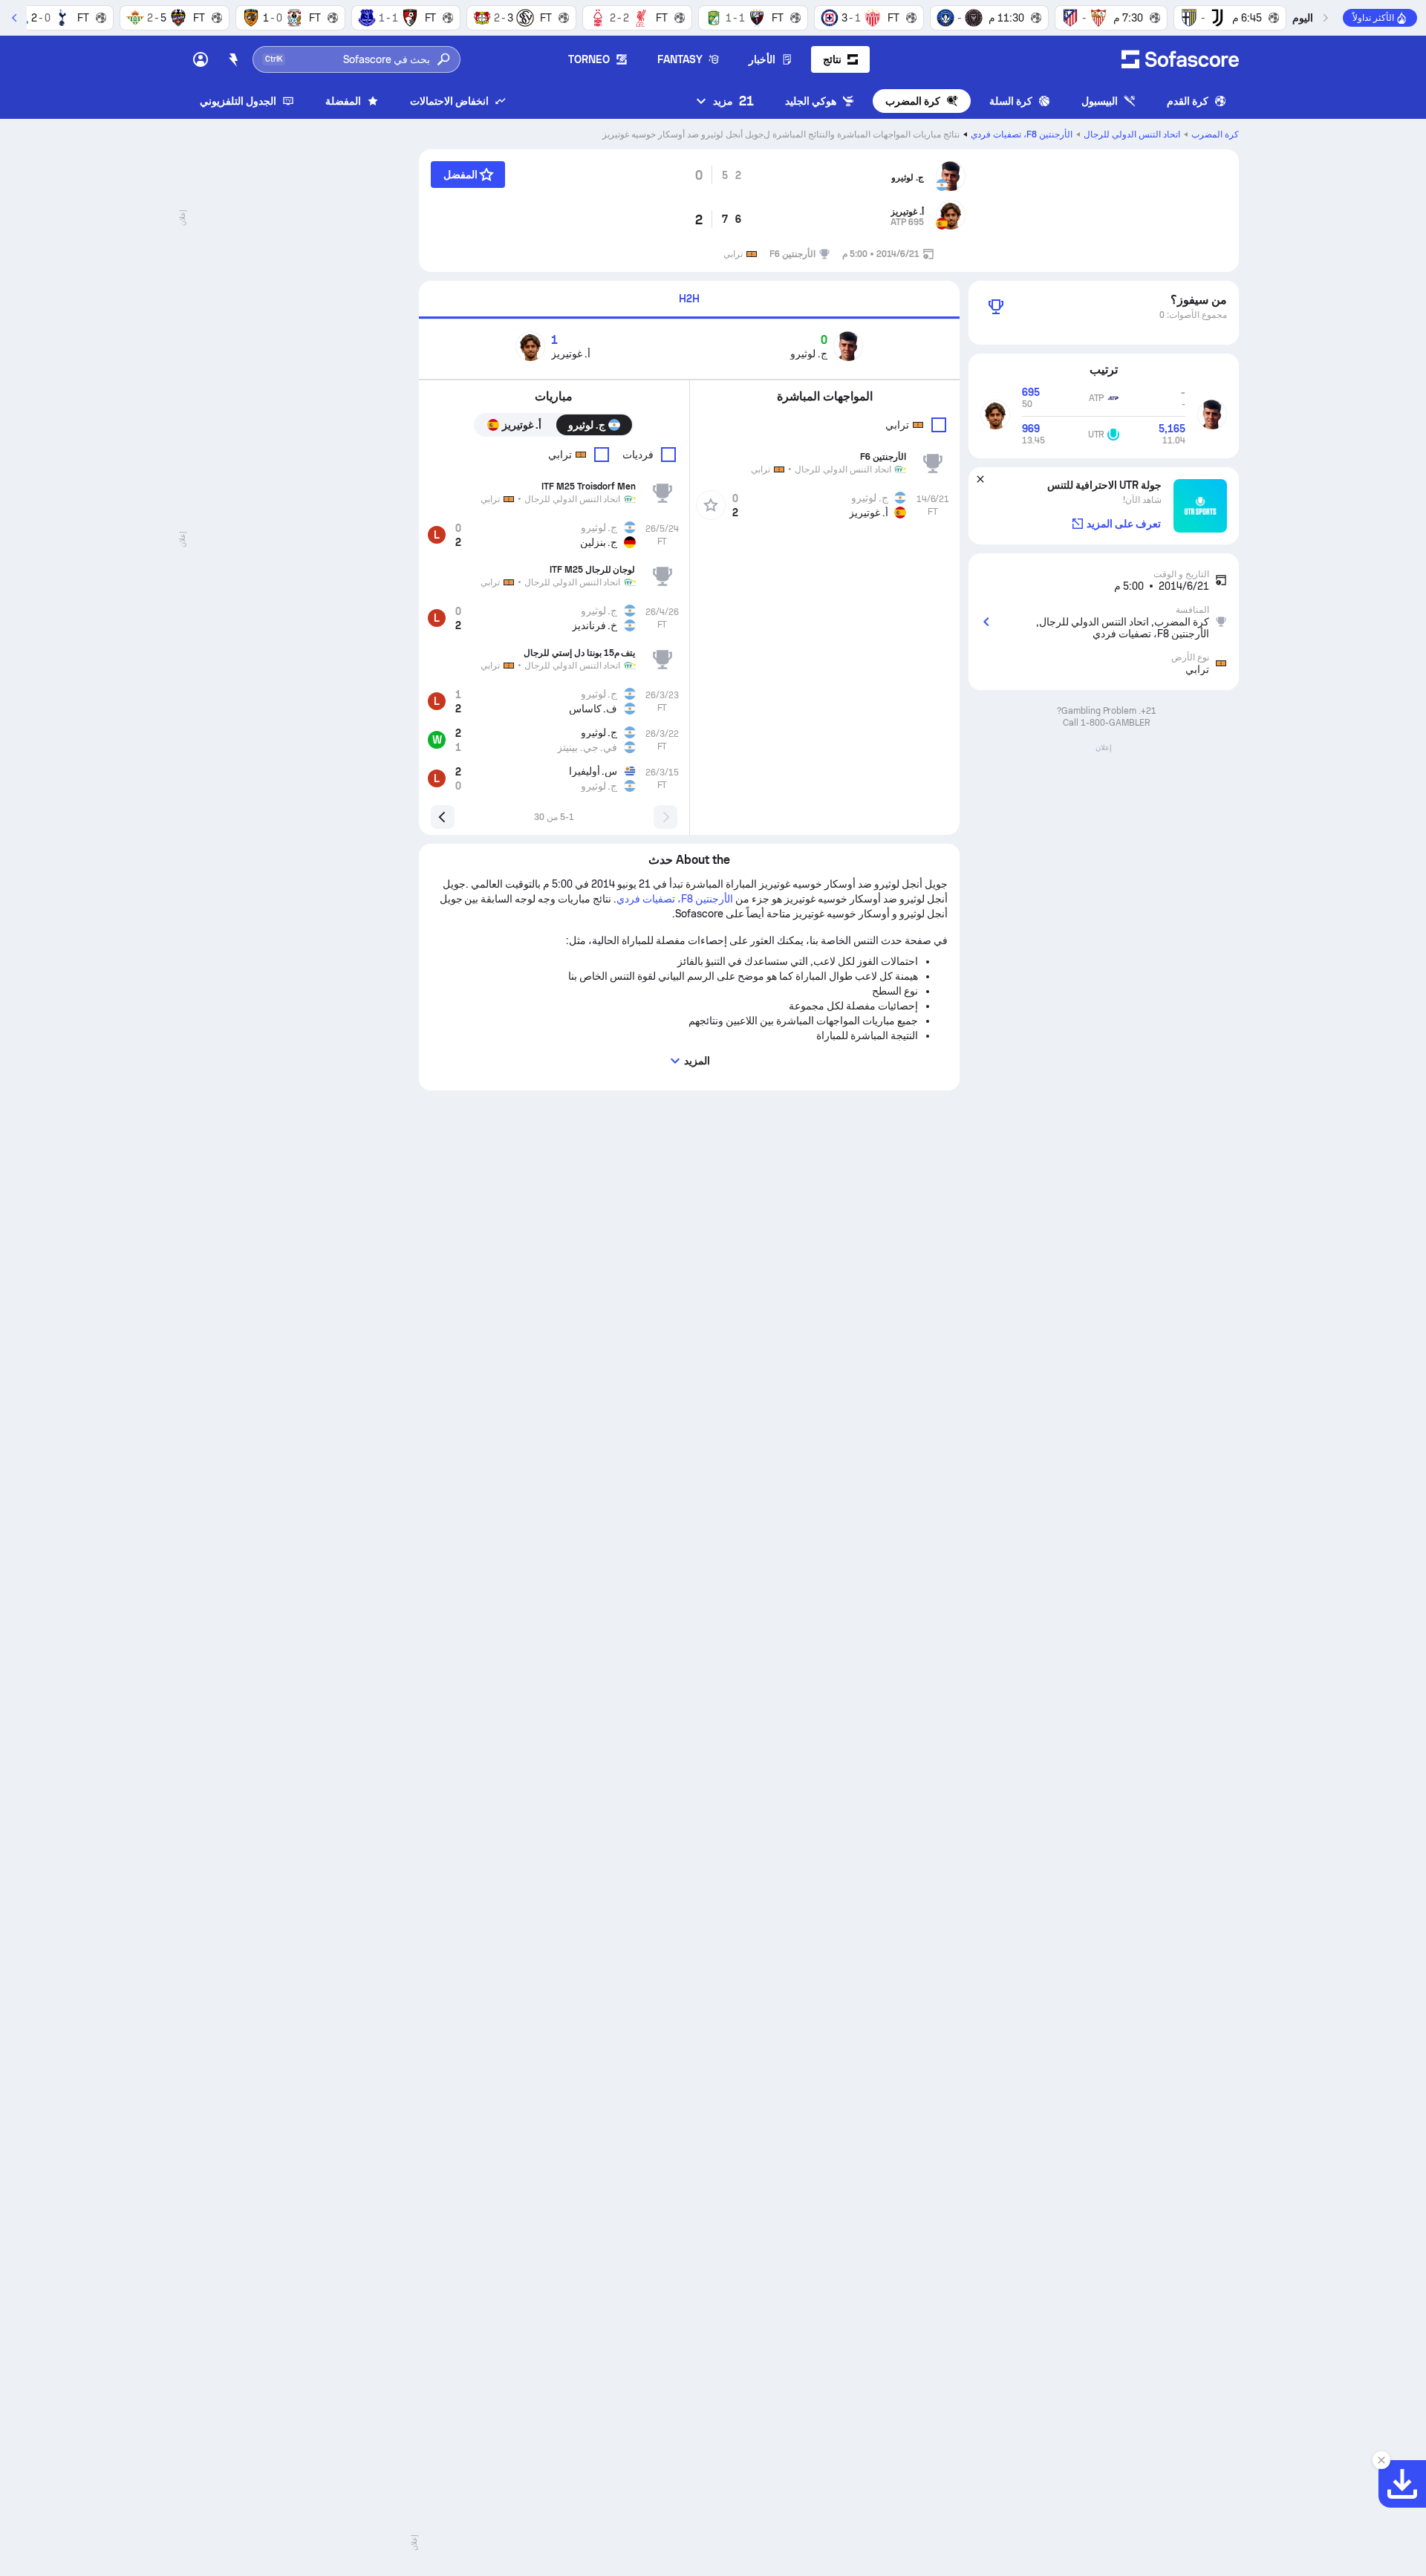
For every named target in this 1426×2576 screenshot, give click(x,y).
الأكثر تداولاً (1373, 18)
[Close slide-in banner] (1381, 2460)
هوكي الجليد (811, 101)
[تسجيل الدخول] (201, 59)
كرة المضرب (913, 101)
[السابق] (1325, 18)
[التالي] (15, 18)
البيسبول (1100, 101)
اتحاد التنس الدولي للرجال (1132, 134)
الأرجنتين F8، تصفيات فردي (1022, 134)
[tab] (689, 300)
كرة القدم (1188, 101)
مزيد (733, 101)
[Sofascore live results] (1180, 59)
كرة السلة (1011, 101)
